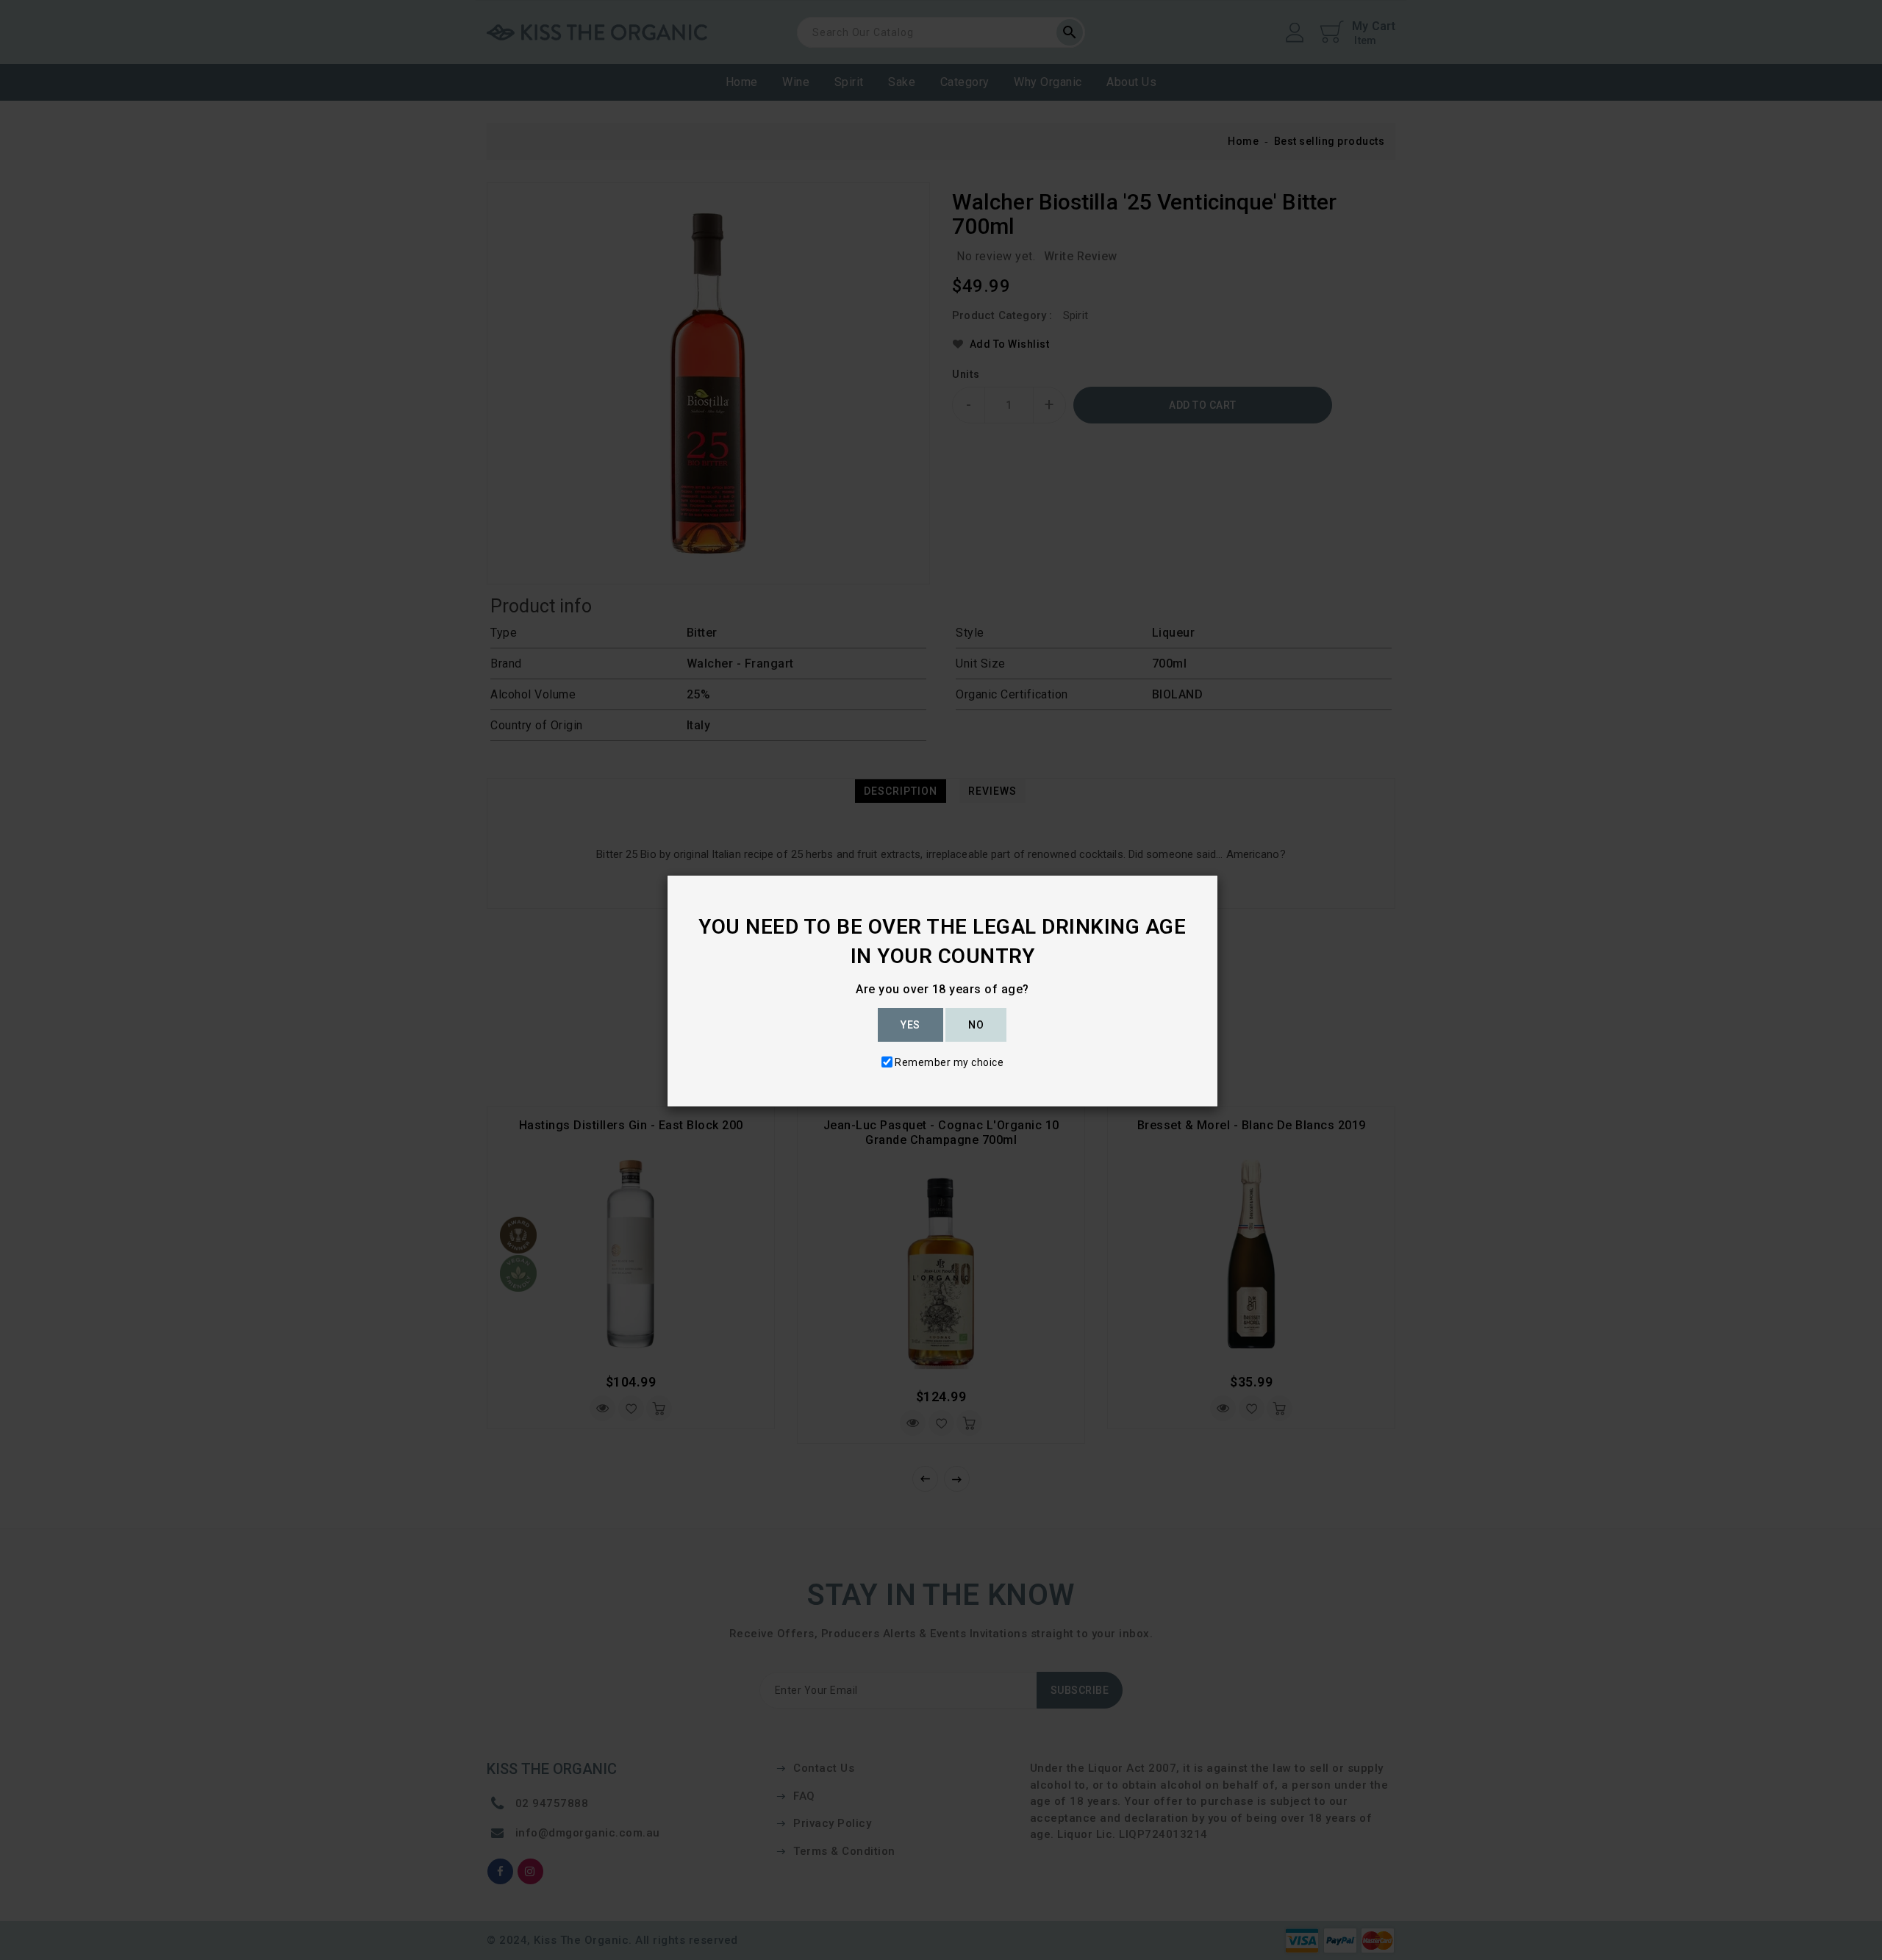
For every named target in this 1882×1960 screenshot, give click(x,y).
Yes (910, 1025)
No (976, 1025)
